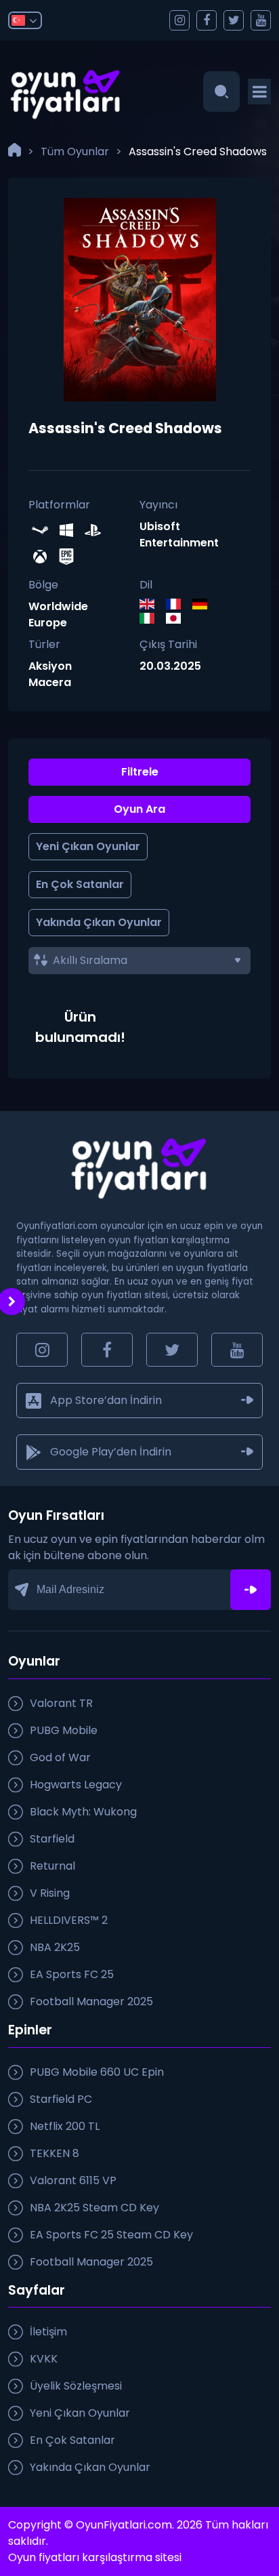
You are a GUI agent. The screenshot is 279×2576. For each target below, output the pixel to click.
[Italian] (153, 620)
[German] (206, 606)
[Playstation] (94, 532)
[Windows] (68, 532)
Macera (50, 682)
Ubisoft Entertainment (179, 535)
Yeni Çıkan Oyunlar (88, 846)
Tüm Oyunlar (75, 152)
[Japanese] (179, 620)
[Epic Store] (68, 558)
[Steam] (42, 532)
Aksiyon (50, 666)
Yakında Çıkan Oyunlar (99, 922)
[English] (153, 606)
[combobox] (139, 961)
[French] (179, 606)
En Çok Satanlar (80, 884)
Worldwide (58, 606)
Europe (48, 623)
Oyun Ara (139, 809)
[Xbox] (42, 558)
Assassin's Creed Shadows (198, 152)
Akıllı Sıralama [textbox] (90, 960)
